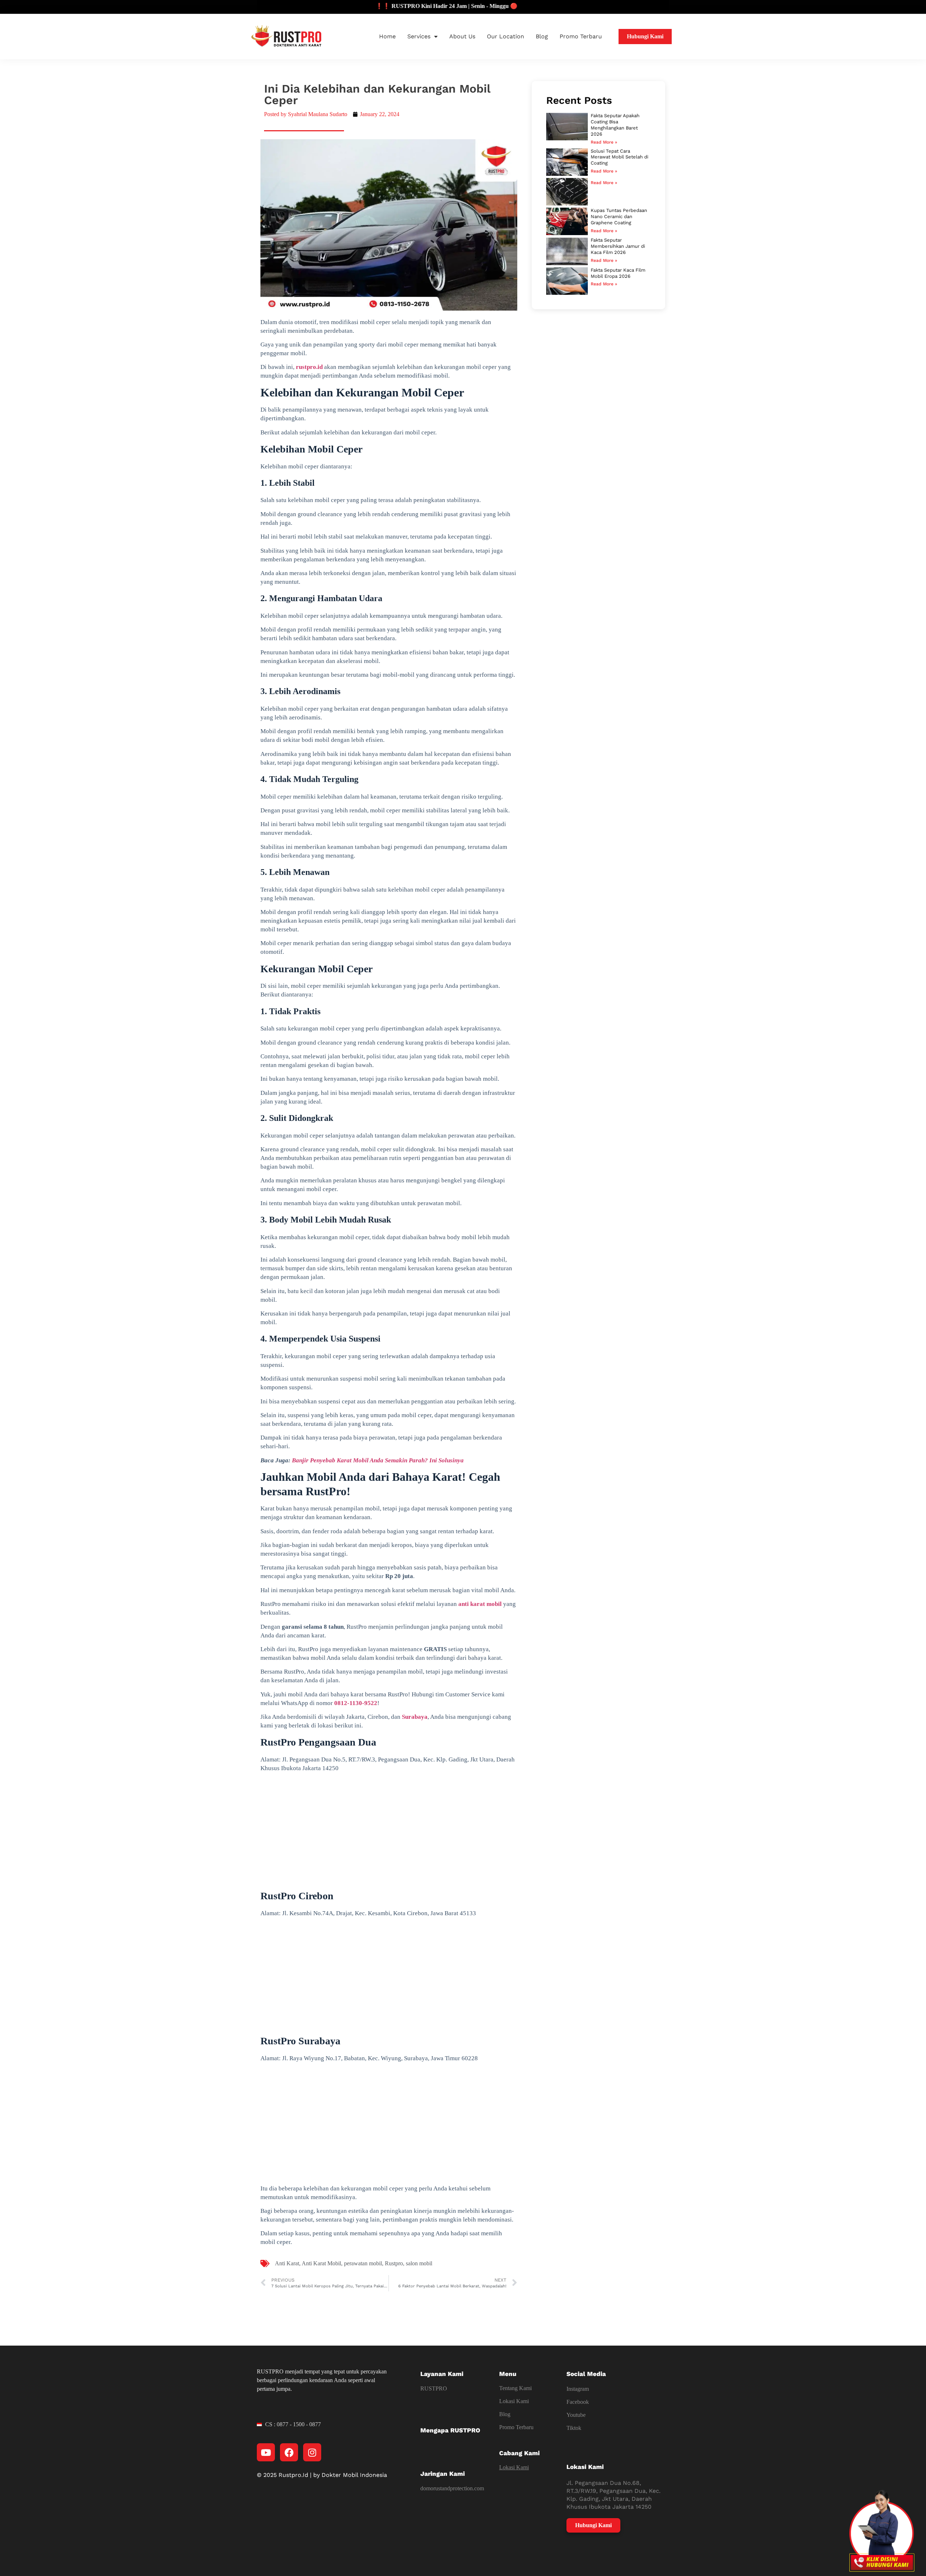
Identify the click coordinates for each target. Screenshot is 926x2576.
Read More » (604, 142)
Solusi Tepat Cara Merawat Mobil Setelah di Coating (619, 157)
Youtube (576, 2415)
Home (387, 36)
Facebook (578, 2402)
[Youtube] (266, 2452)
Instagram (578, 2389)
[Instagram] (312, 2452)
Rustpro (394, 2263)
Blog (542, 36)
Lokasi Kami (514, 2401)
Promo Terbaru (581, 36)
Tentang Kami (515, 2388)
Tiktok (574, 2428)
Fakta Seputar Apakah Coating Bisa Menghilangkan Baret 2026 (615, 125)
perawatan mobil (363, 2263)
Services (419, 36)
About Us (462, 36)
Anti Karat (287, 2263)
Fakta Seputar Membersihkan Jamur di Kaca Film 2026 (618, 246)
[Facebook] (289, 2452)
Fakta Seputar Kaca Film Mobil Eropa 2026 (618, 273)
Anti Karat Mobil (321, 2263)
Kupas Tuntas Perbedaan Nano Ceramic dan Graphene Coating (619, 216)
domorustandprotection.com (452, 2488)
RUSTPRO (434, 2388)
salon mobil (419, 2263)
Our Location (506, 36)
